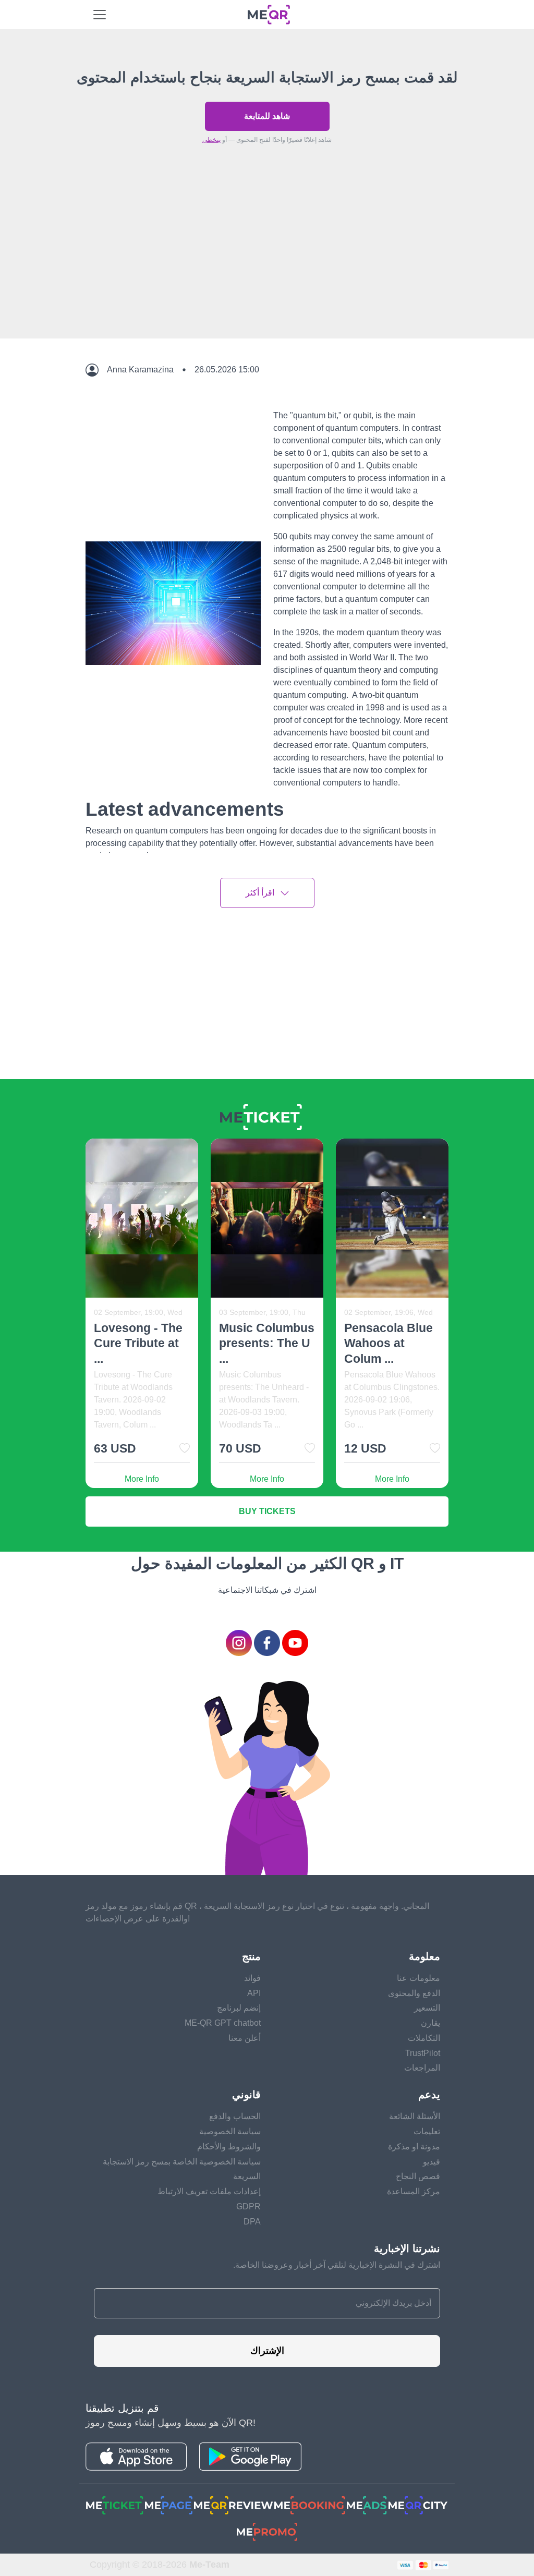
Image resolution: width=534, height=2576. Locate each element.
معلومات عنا (418, 1978)
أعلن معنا (245, 2038)
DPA (252, 2222)
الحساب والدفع (235, 2116)
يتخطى (211, 140)
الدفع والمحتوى (414, 1993)
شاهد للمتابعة (267, 116)
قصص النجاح (418, 2176)
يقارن (430, 2023)
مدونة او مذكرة (414, 2146)
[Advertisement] (267, 265)
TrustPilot (423, 2053)
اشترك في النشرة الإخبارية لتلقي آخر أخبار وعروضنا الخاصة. (337, 2265)
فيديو (432, 2162)
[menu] (100, 15)
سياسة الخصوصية (230, 2131)
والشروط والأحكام (229, 2146)
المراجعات (422, 2068)
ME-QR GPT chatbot (223, 2023)
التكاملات (424, 2038)
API (254, 1993)
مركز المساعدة (414, 2191)
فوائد (252, 1978)
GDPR (248, 2206)
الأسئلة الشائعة (415, 2116)
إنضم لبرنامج (239, 2008)
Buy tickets (267, 1511)
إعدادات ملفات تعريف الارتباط (209, 2191)
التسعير (427, 2008)
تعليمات (427, 2131)
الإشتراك (267, 2351)
